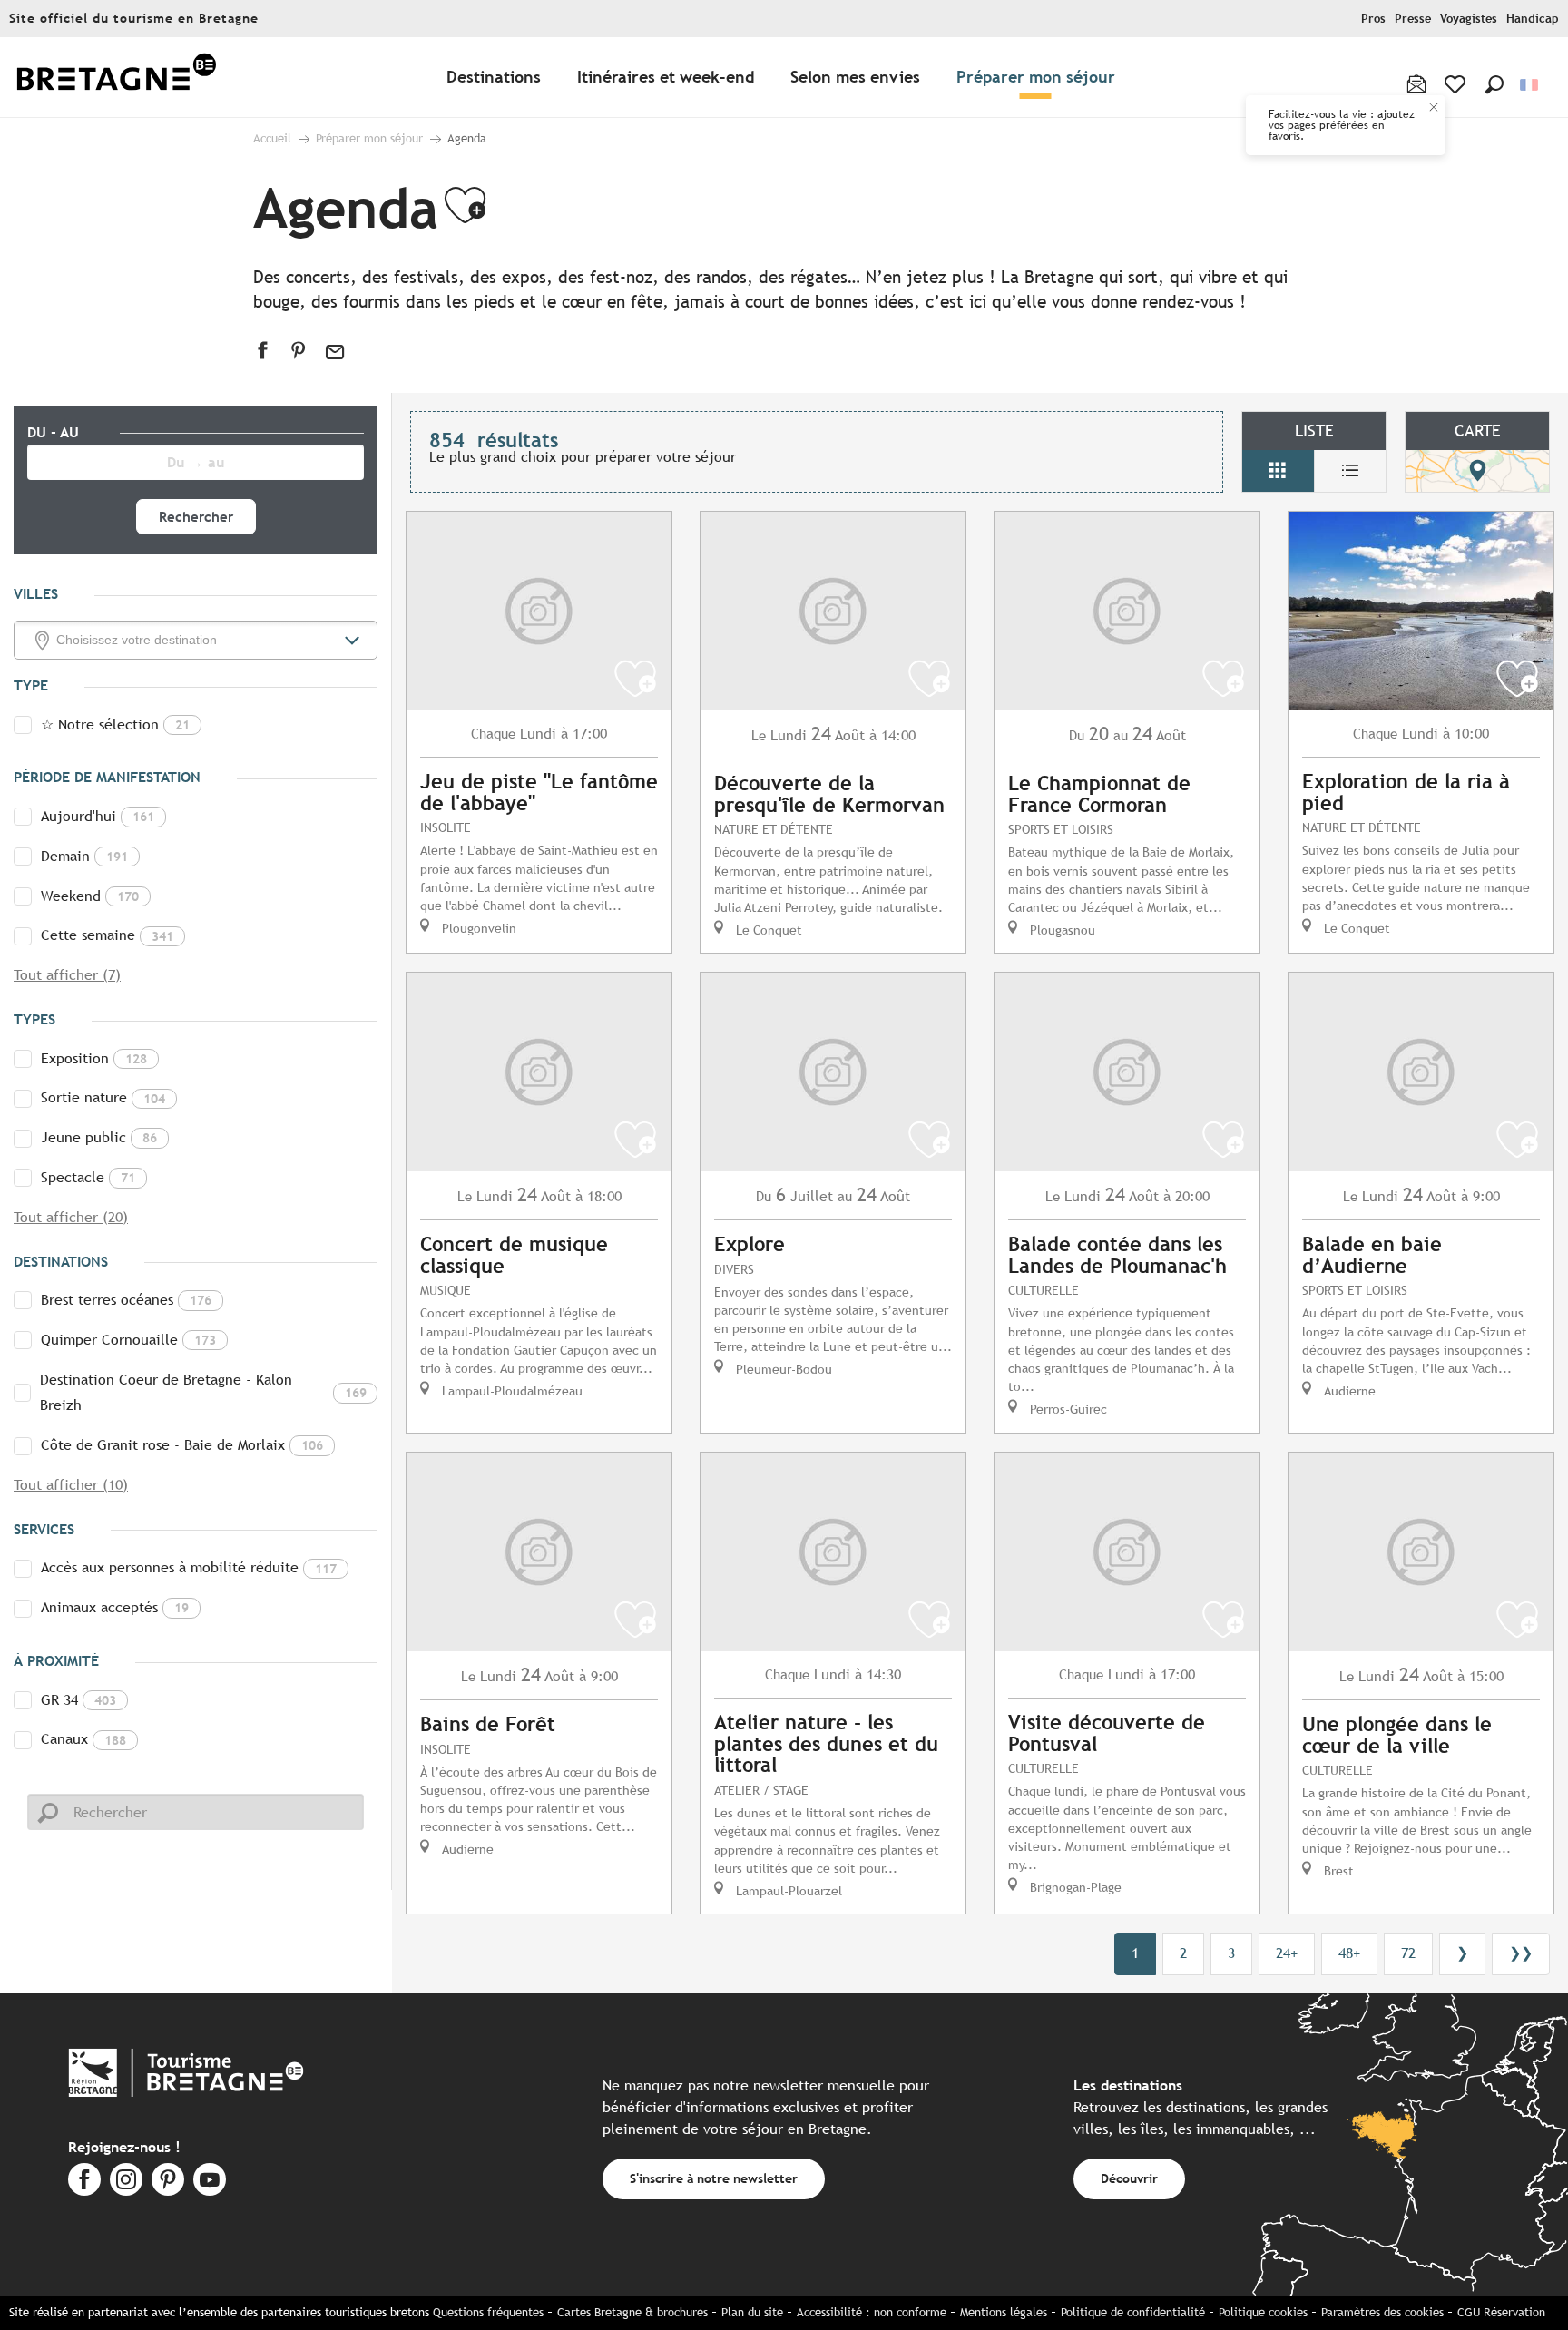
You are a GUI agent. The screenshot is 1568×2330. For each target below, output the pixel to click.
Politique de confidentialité (1133, 2312)
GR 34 (78, 1700)
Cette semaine (107, 935)
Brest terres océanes (126, 1300)
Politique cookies (1263, 2312)
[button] (1494, 84)
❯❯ (1521, 1953)
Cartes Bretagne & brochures (632, 2312)
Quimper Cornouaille (128, 1340)
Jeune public (99, 1137)
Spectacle (88, 1177)
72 (1408, 1953)
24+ (1287, 1953)
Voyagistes (1469, 19)
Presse (1413, 19)
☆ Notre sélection (115, 724)
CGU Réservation (1501, 2312)
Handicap (1533, 19)
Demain (84, 856)
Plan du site (752, 2312)
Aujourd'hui (98, 816)
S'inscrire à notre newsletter (714, 2178)
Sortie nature (103, 1097)
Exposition (94, 1058)
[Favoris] (1457, 84)
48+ (1349, 1953)
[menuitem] (116, 78)
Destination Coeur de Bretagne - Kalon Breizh (203, 1393)
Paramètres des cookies (1382, 2312)
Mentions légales (1004, 2312)
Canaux (83, 1739)
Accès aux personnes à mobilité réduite (189, 1567)
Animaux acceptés (115, 1607)
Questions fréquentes (488, 2312)
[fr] (1530, 85)
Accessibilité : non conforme (872, 2312)
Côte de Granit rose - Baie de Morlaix (182, 1445)
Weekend (90, 896)
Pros (1373, 19)
